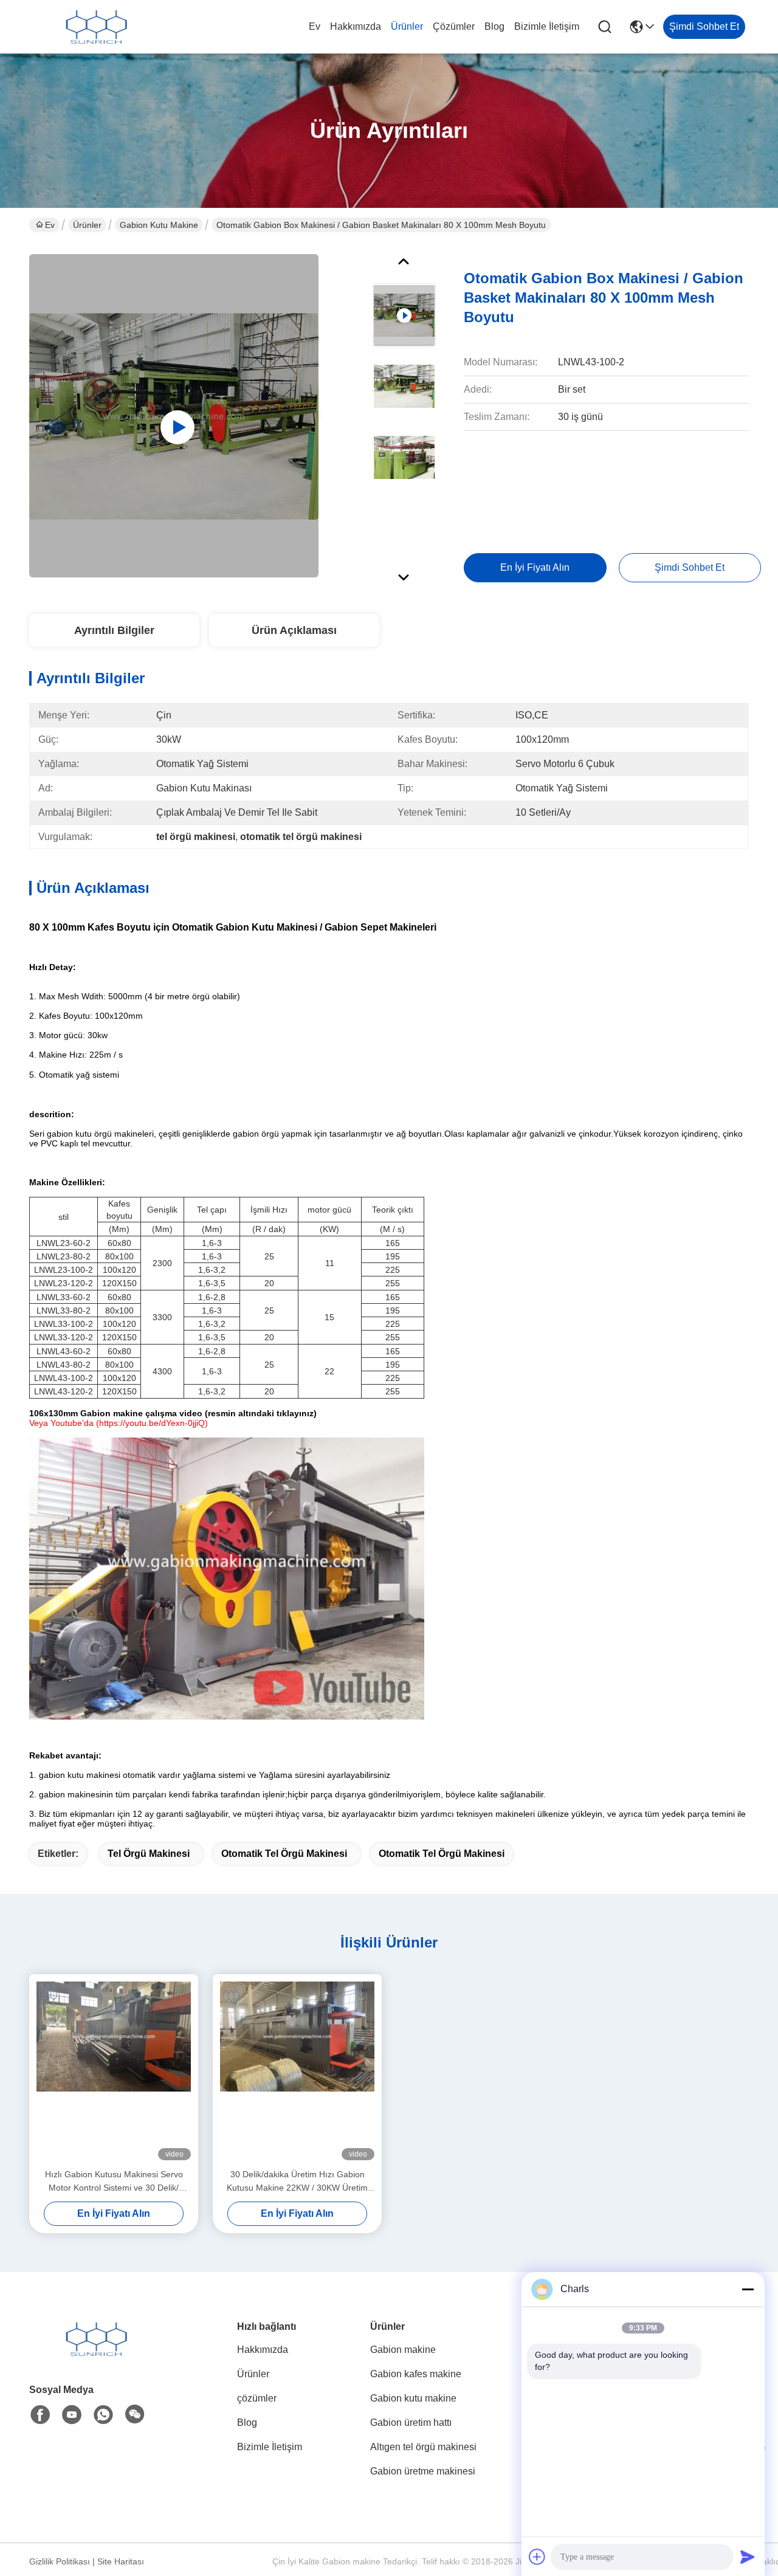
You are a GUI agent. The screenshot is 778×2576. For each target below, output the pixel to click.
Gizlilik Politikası (60, 2561)
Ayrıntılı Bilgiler (114, 630)
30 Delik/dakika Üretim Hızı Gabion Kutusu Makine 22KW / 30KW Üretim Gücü (297, 2182)
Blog (494, 26)
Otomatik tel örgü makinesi (442, 1854)
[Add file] (537, 2557)
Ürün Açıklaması (294, 630)
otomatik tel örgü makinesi (284, 1854)
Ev (315, 26)
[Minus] (748, 2289)
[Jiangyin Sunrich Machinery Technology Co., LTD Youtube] (72, 2415)
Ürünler (407, 26)
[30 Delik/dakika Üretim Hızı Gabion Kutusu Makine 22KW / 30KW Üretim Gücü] (297, 2071)
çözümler (454, 26)
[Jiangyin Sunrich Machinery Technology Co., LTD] (96, 27)
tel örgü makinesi (149, 1854)
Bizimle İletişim (547, 26)
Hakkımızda (356, 26)
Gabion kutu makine (159, 225)
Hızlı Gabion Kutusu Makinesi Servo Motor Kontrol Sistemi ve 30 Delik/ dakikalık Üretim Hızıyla (114, 2182)
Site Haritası (121, 2561)
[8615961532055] (103, 2415)
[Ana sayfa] (96, 2354)
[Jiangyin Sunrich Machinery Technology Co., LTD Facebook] (40, 2415)
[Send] (748, 2557)
